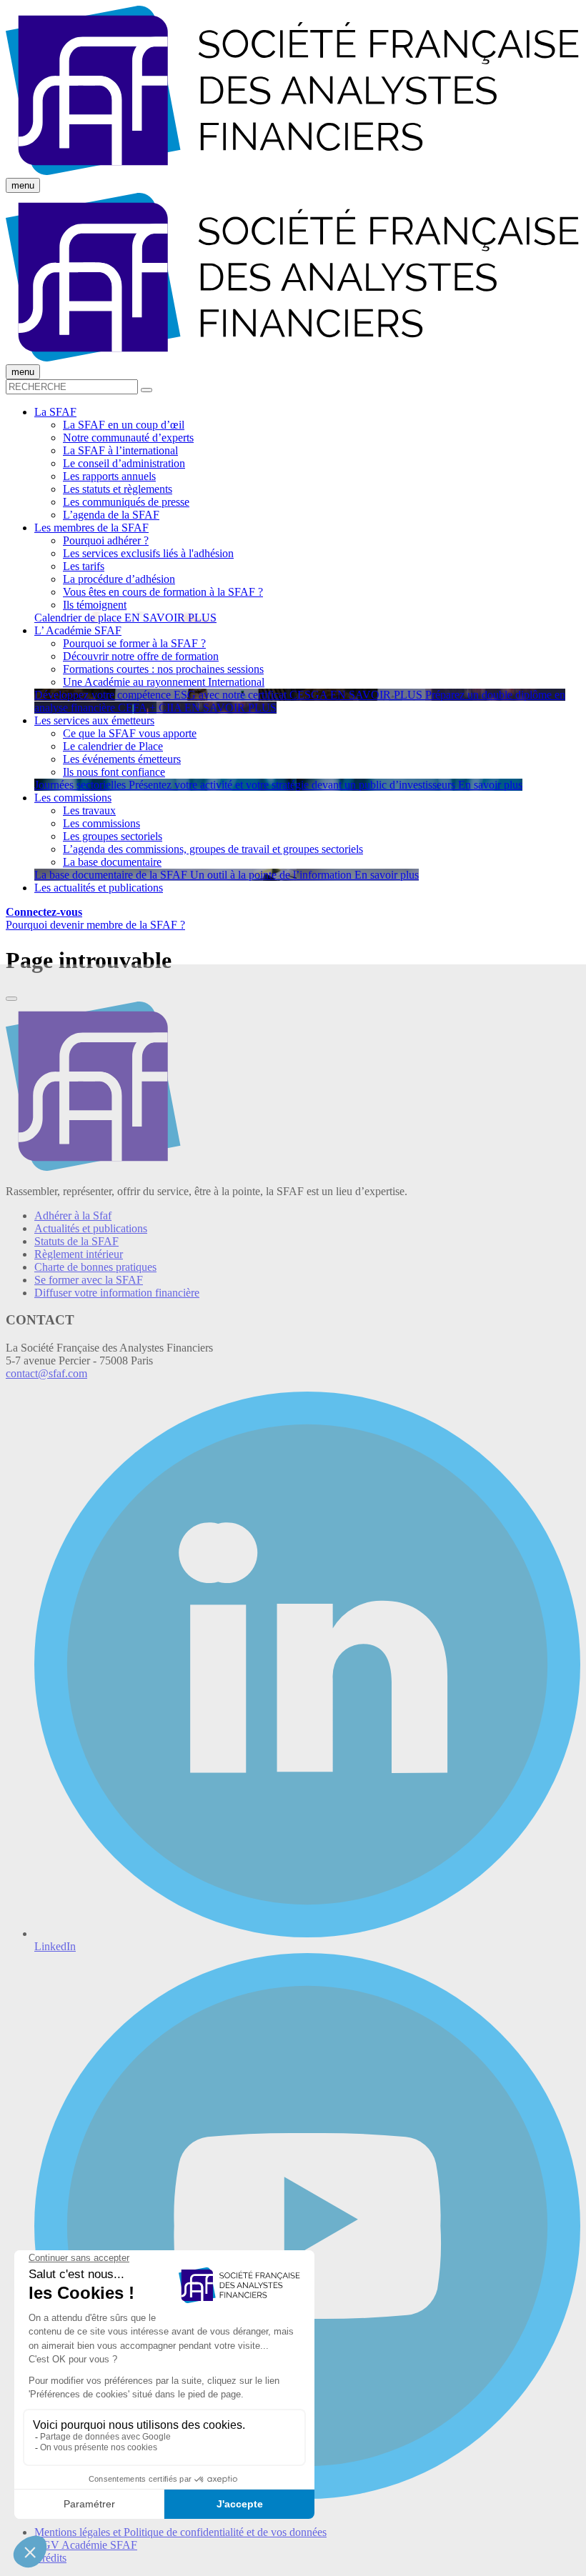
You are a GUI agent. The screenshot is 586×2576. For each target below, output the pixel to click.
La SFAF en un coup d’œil (124, 425)
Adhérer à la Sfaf (73, 1215)
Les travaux (89, 810)
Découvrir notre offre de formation (141, 656)
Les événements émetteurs (122, 759)
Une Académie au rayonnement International (164, 682)
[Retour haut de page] (11, 999)
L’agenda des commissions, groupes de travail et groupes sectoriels (213, 849)
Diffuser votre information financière (117, 1293)
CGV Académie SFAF (86, 2545)
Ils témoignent (95, 605)
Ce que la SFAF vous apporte (130, 733)
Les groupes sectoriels (113, 836)
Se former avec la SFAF (89, 1280)
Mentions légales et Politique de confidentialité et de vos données (180, 2532)
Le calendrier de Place (113, 746)
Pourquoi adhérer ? (106, 540)
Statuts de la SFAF (76, 1241)
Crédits (50, 2558)
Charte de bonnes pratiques (95, 1267)
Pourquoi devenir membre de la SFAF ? (95, 925)
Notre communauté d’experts (128, 438)
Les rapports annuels (109, 476)
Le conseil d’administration (124, 463)
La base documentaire (112, 862)
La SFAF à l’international (120, 450)
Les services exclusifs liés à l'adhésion (148, 553)
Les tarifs (84, 566)
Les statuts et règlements (118, 489)
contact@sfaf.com (46, 1373)
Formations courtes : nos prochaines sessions (163, 669)
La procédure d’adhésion (119, 579)
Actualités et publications (91, 1228)
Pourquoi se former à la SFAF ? (134, 643)
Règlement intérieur (79, 1254)
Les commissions (101, 823)
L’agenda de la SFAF (111, 515)
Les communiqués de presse (126, 502)
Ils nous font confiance (114, 772)
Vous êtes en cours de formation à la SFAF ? (163, 592)
